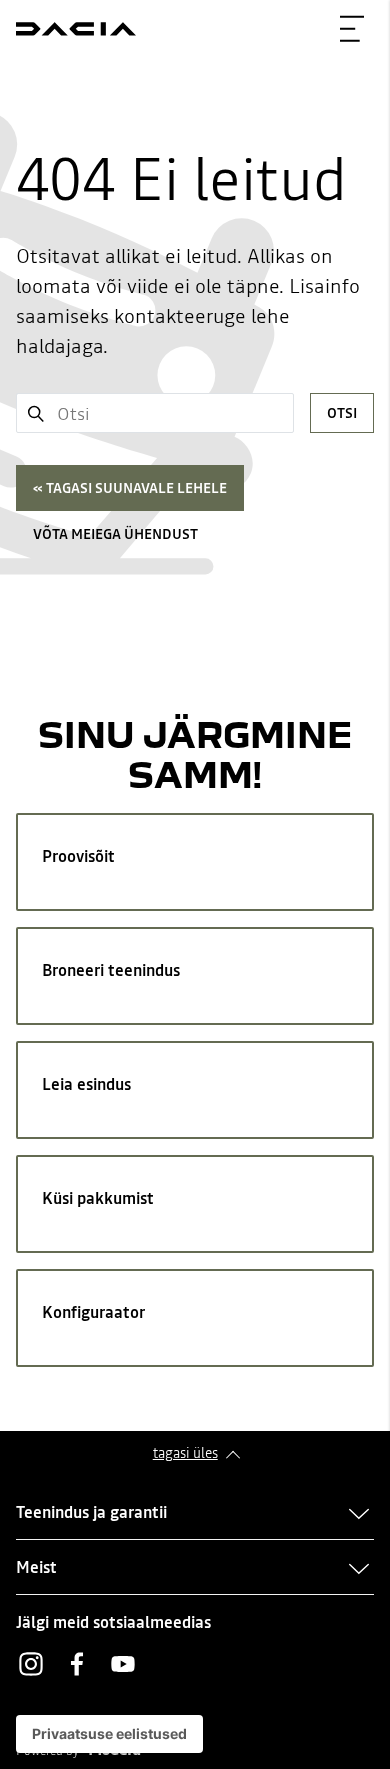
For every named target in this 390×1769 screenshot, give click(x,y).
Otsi (342, 413)
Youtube (123, 1664)
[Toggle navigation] (352, 29)
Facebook (77, 1664)
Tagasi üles (185, 1453)
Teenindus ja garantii (91, 1512)
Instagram (31, 1664)
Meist (36, 1567)
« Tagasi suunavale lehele (130, 488)
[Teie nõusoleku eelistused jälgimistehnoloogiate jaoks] (109, 1734)
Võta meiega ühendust (115, 534)
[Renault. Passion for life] (76, 29)
